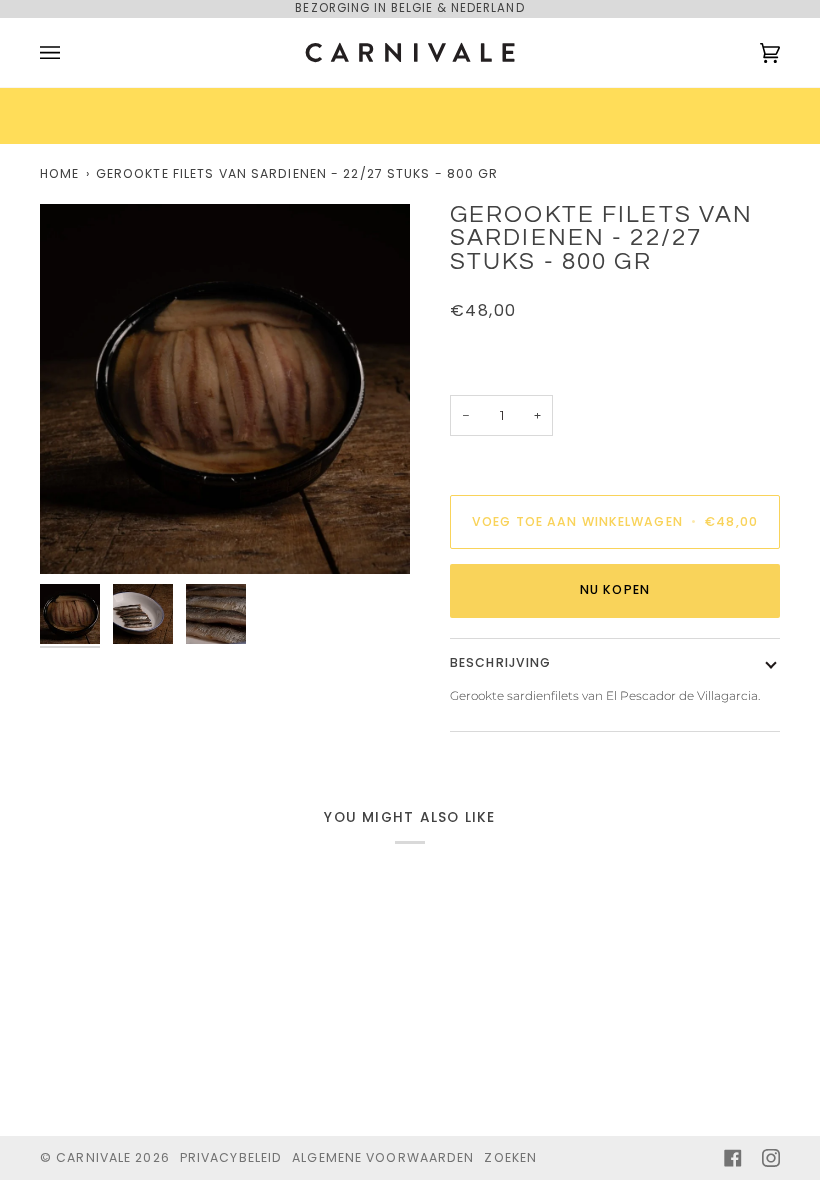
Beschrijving (500, 662)
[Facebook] (733, 1158)
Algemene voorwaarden (383, 1157)
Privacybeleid (231, 1157)
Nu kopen (615, 589)
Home (59, 173)
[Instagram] (771, 1158)
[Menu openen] (70, 52)
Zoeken (510, 1157)
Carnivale (93, 1157)
